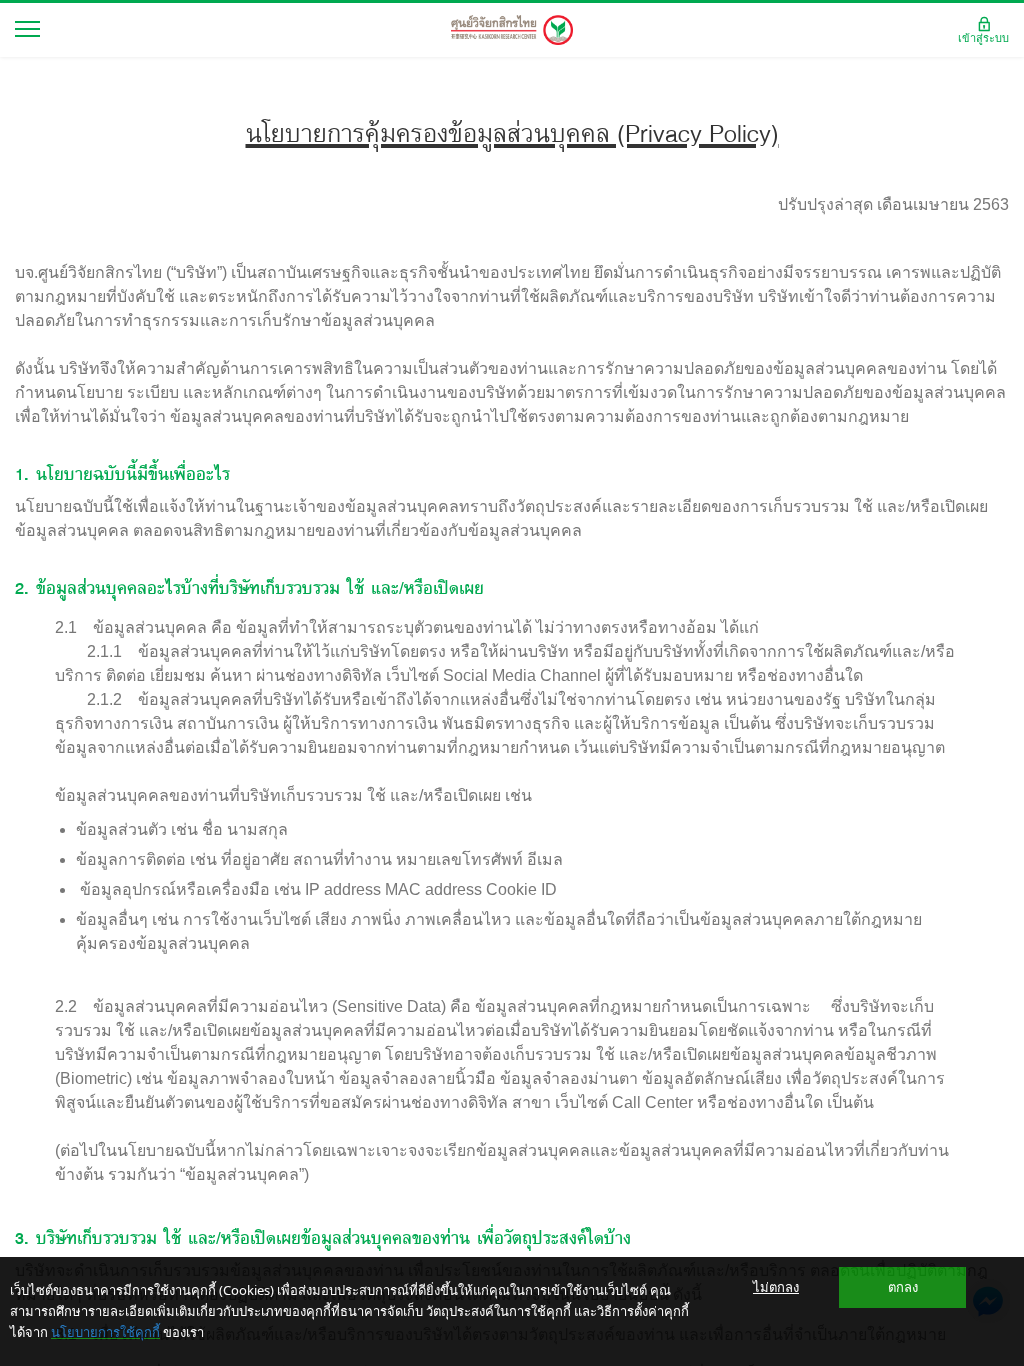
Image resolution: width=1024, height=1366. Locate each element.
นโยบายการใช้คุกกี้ (105, 1332)
